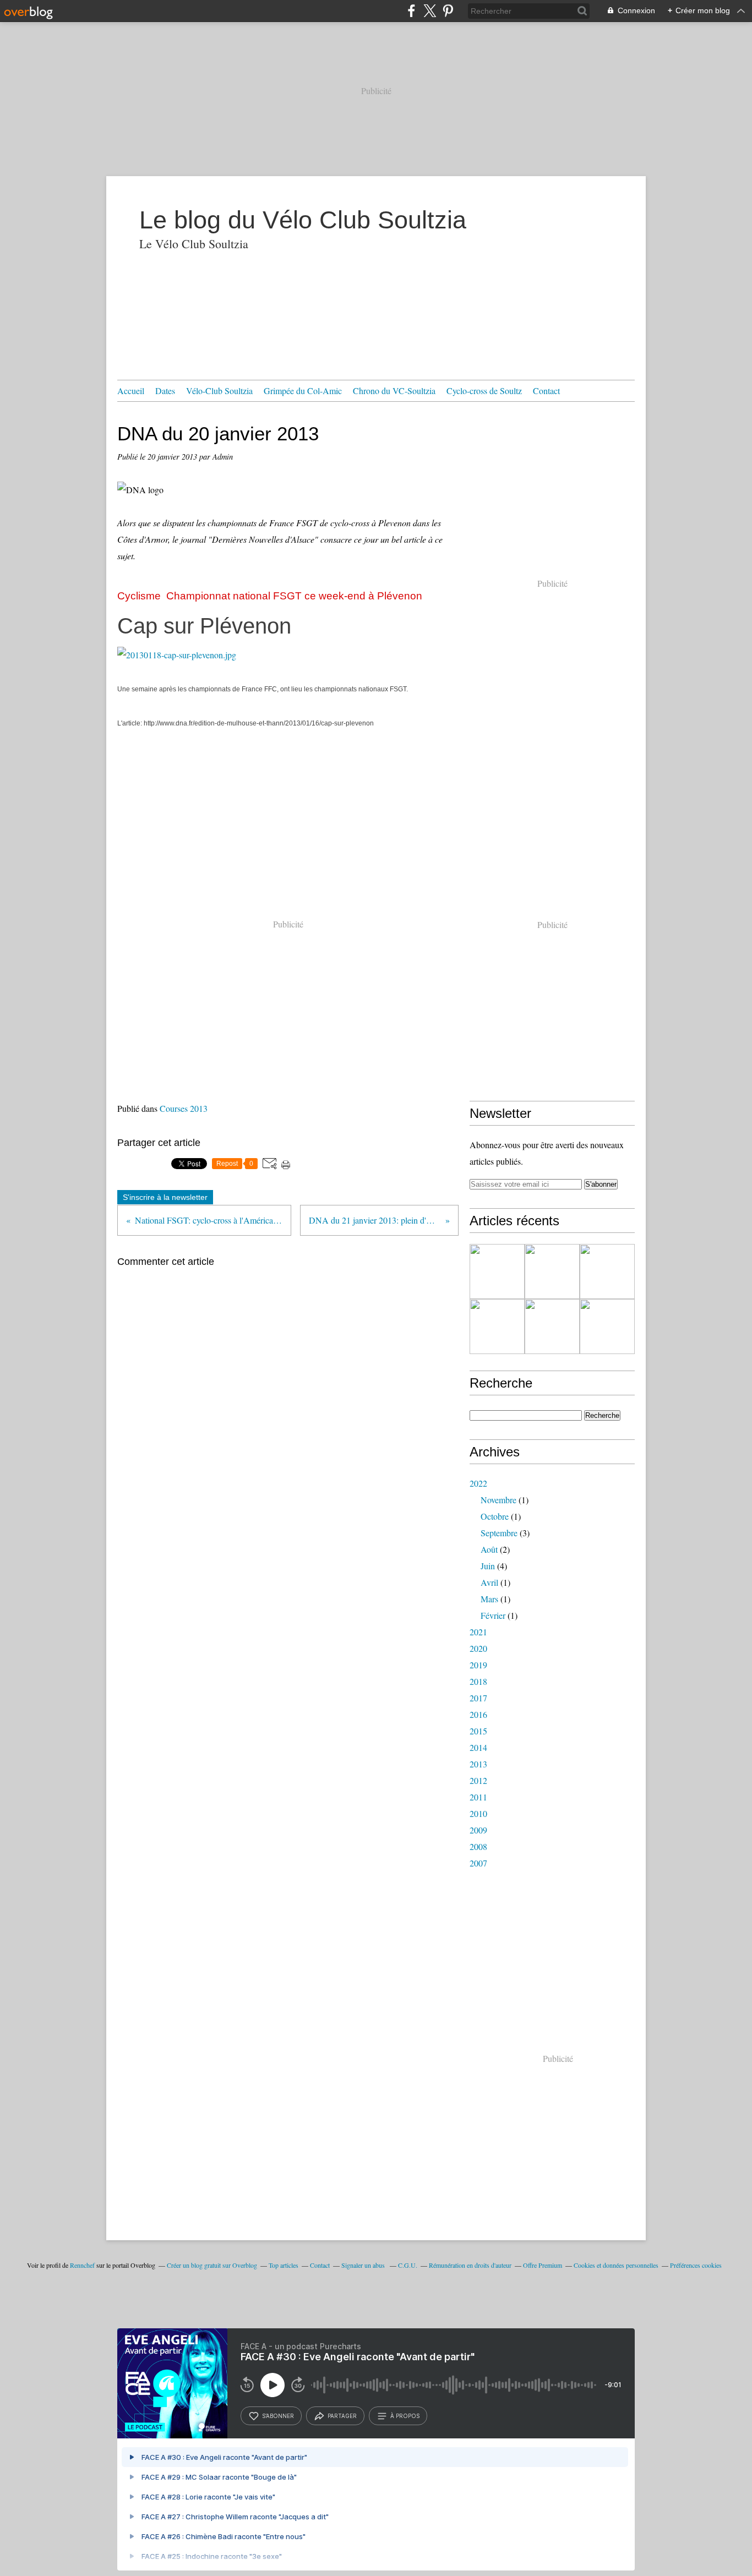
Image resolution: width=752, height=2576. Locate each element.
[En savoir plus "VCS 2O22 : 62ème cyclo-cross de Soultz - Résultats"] (497, 1271)
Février (493, 1615)
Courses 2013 (184, 1108)
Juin (488, 1566)
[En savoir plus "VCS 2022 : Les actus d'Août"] (552, 1327)
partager (342, 2416)
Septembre (499, 1533)
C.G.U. (408, 2265)
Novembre (498, 1500)
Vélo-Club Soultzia (219, 391)
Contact (546, 391)
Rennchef (82, 2265)
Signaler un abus (364, 2265)
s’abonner (278, 2416)
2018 (478, 1681)
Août (489, 1549)
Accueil (131, 391)
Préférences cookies (696, 2265)
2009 (478, 1830)
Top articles (284, 2265)
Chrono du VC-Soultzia (394, 391)
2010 (478, 1813)
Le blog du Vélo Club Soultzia (303, 220)
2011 (478, 1797)
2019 (478, 1665)
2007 (478, 1863)
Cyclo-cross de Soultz (484, 391)
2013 (478, 1764)
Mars (489, 1599)
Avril (489, 1582)
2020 (478, 1648)
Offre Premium (543, 2265)
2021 (478, 1632)
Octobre (495, 1516)
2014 (478, 1747)
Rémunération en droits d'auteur (470, 2265)
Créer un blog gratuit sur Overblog (212, 2265)
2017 (478, 1698)
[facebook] (412, 11)
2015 (478, 1731)
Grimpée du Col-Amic (303, 391)
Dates (165, 391)
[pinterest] (448, 11)
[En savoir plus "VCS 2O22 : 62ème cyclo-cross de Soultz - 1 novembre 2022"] (552, 1271)
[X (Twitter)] (430, 11)
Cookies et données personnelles (616, 2265)
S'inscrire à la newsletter (165, 1197)
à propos (405, 2416)
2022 (478, 1483)
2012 (478, 1780)
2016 (478, 1714)
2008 (478, 1846)
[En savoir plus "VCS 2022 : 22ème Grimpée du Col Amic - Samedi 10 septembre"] (607, 1327)
